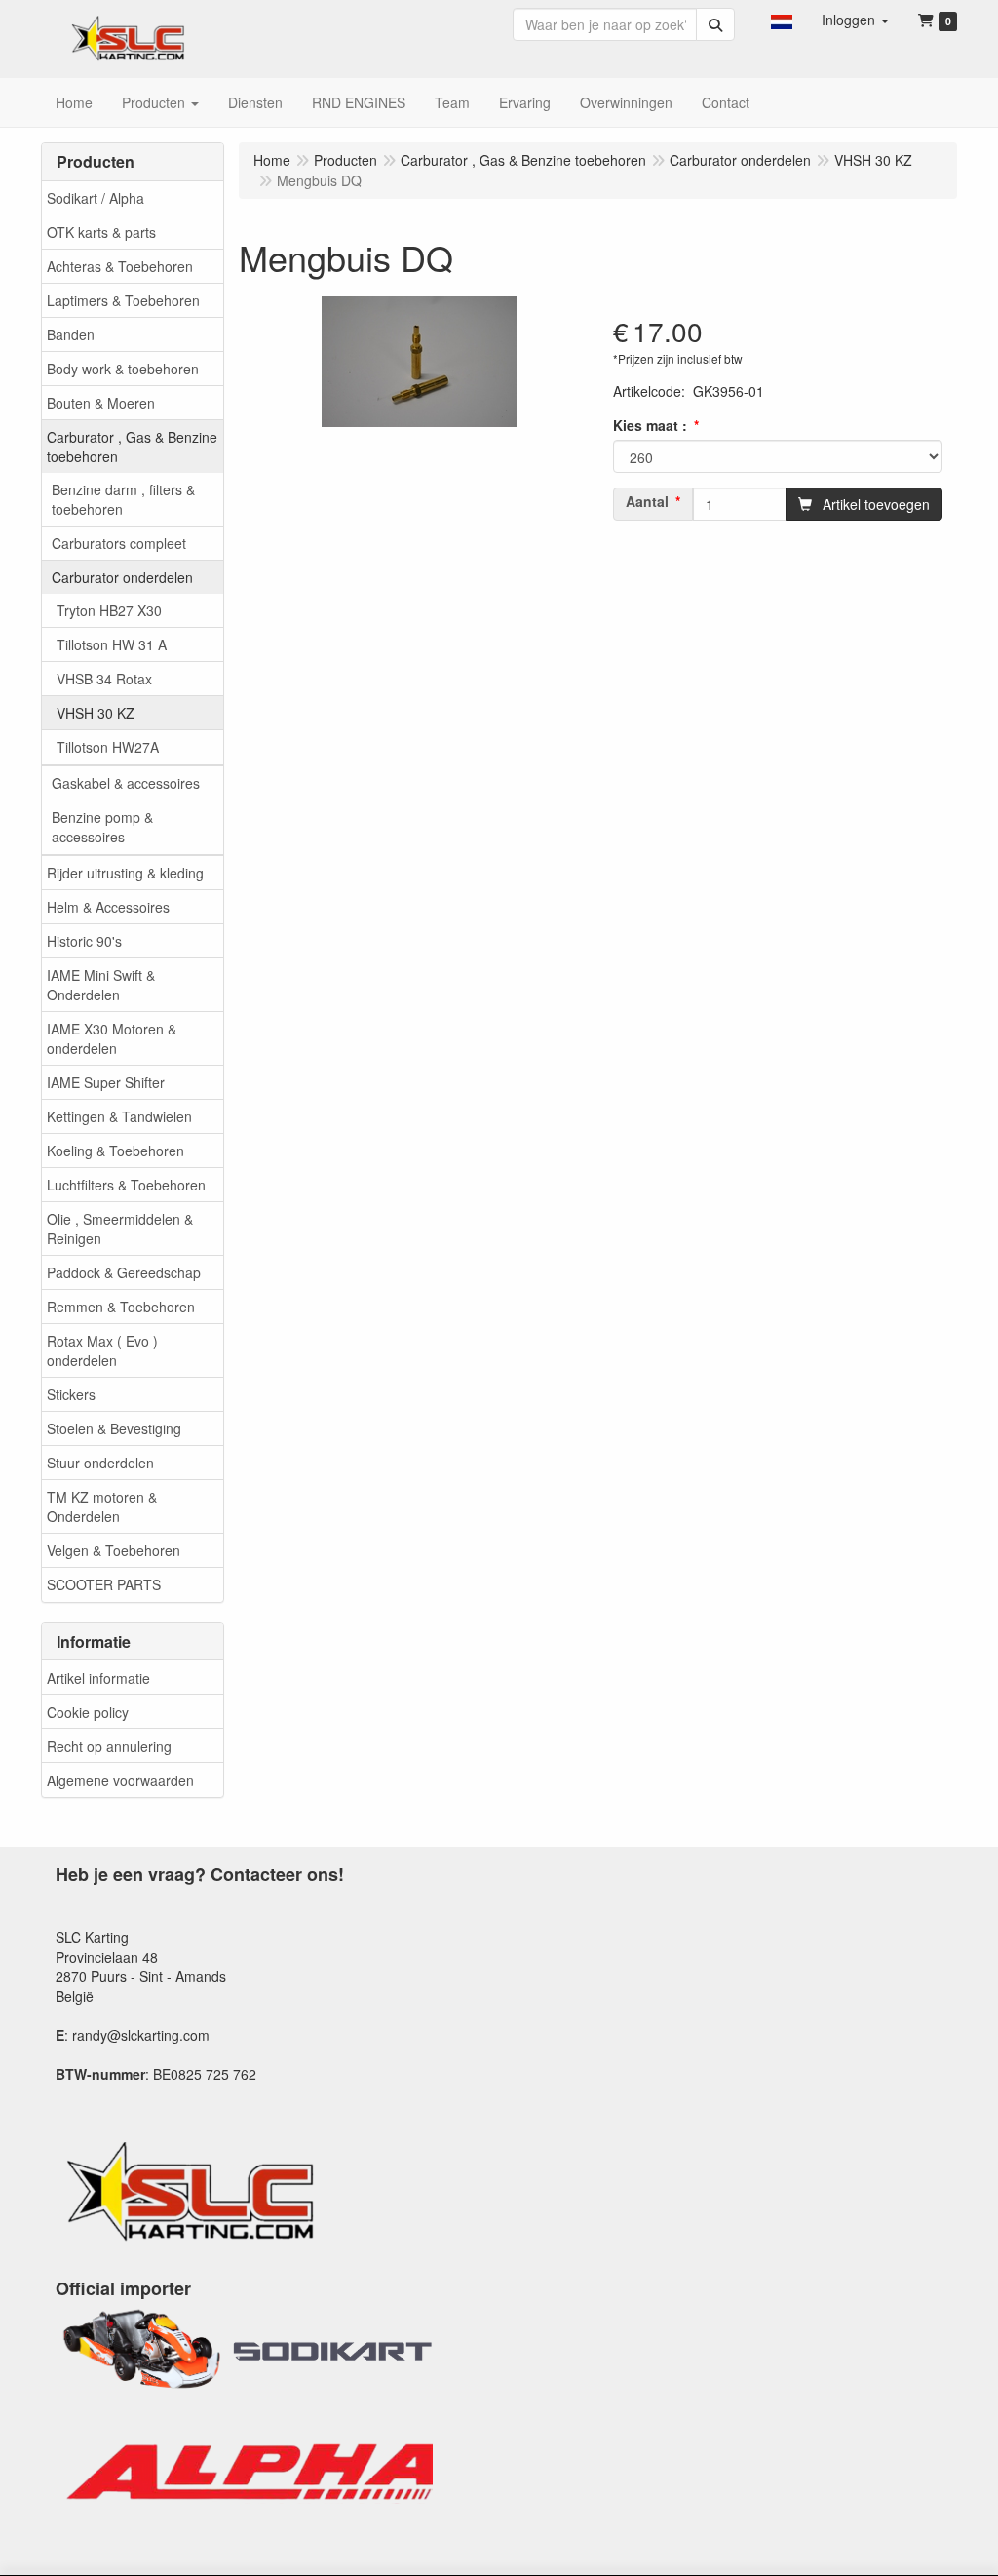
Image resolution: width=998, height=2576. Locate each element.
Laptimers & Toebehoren (123, 300)
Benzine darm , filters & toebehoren (123, 499)
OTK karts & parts (101, 232)
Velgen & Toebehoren (114, 1550)
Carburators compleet (119, 543)
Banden (71, 334)
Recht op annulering (109, 1746)
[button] (782, 20)
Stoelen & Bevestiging (114, 1428)
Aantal (647, 501)
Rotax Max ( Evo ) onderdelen (102, 1350)
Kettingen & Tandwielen (119, 1116)
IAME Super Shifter (106, 1082)
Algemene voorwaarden (120, 1780)
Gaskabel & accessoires (126, 783)
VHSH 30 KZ (96, 713)
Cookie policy (88, 1712)
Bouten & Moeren (101, 403)
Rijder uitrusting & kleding (125, 873)
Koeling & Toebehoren (115, 1151)
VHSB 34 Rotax (104, 679)
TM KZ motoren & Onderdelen (102, 1506)
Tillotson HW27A (108, 747)
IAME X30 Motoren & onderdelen (112, 1038)
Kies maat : (650, 425)
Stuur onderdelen (100, 1463)
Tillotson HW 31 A (112, 644)
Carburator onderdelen (122, 577)
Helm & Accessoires (108, 907)
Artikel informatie (98, 1678)
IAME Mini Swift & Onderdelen (101, 985)
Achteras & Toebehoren (120, 266)
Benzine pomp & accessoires (102, 827)
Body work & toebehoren (123, 369)
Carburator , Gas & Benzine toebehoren (132, 447)
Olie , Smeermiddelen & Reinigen (120, 1229)
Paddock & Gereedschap (124, 1272)
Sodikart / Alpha (96, 198)
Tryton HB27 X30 (109, 610)
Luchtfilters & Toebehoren (126, 1185)
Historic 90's (84, 941)
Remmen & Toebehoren (121, 1307)
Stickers (71, 1394)
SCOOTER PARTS (104, 1584)
